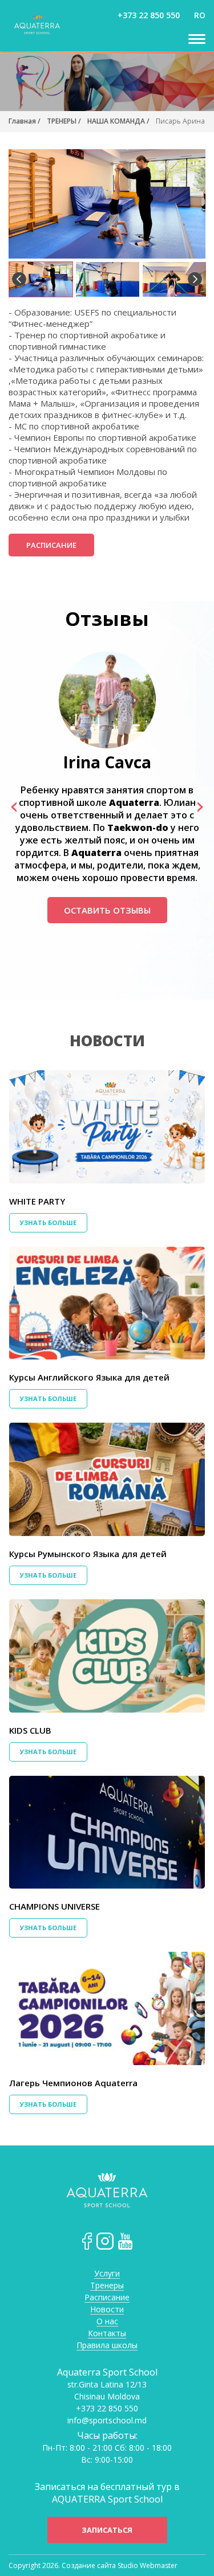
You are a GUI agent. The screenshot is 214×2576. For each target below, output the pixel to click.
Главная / (25, 121)
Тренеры (107, 2286)
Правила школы (107, 2346)
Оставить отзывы (107, 910)
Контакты (107, 2334)
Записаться (107, 2530)
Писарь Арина (180, 121)
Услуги (107, 2274)
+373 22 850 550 (149, 15)
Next (195, 279)
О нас (107, 2322)
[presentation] (14, 806)
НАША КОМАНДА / (118, 121)
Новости (107, 1041)
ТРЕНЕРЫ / (64, 121)
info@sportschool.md (107, 2421)
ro (200, 15)
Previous (19, 279)
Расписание (51, 545)
